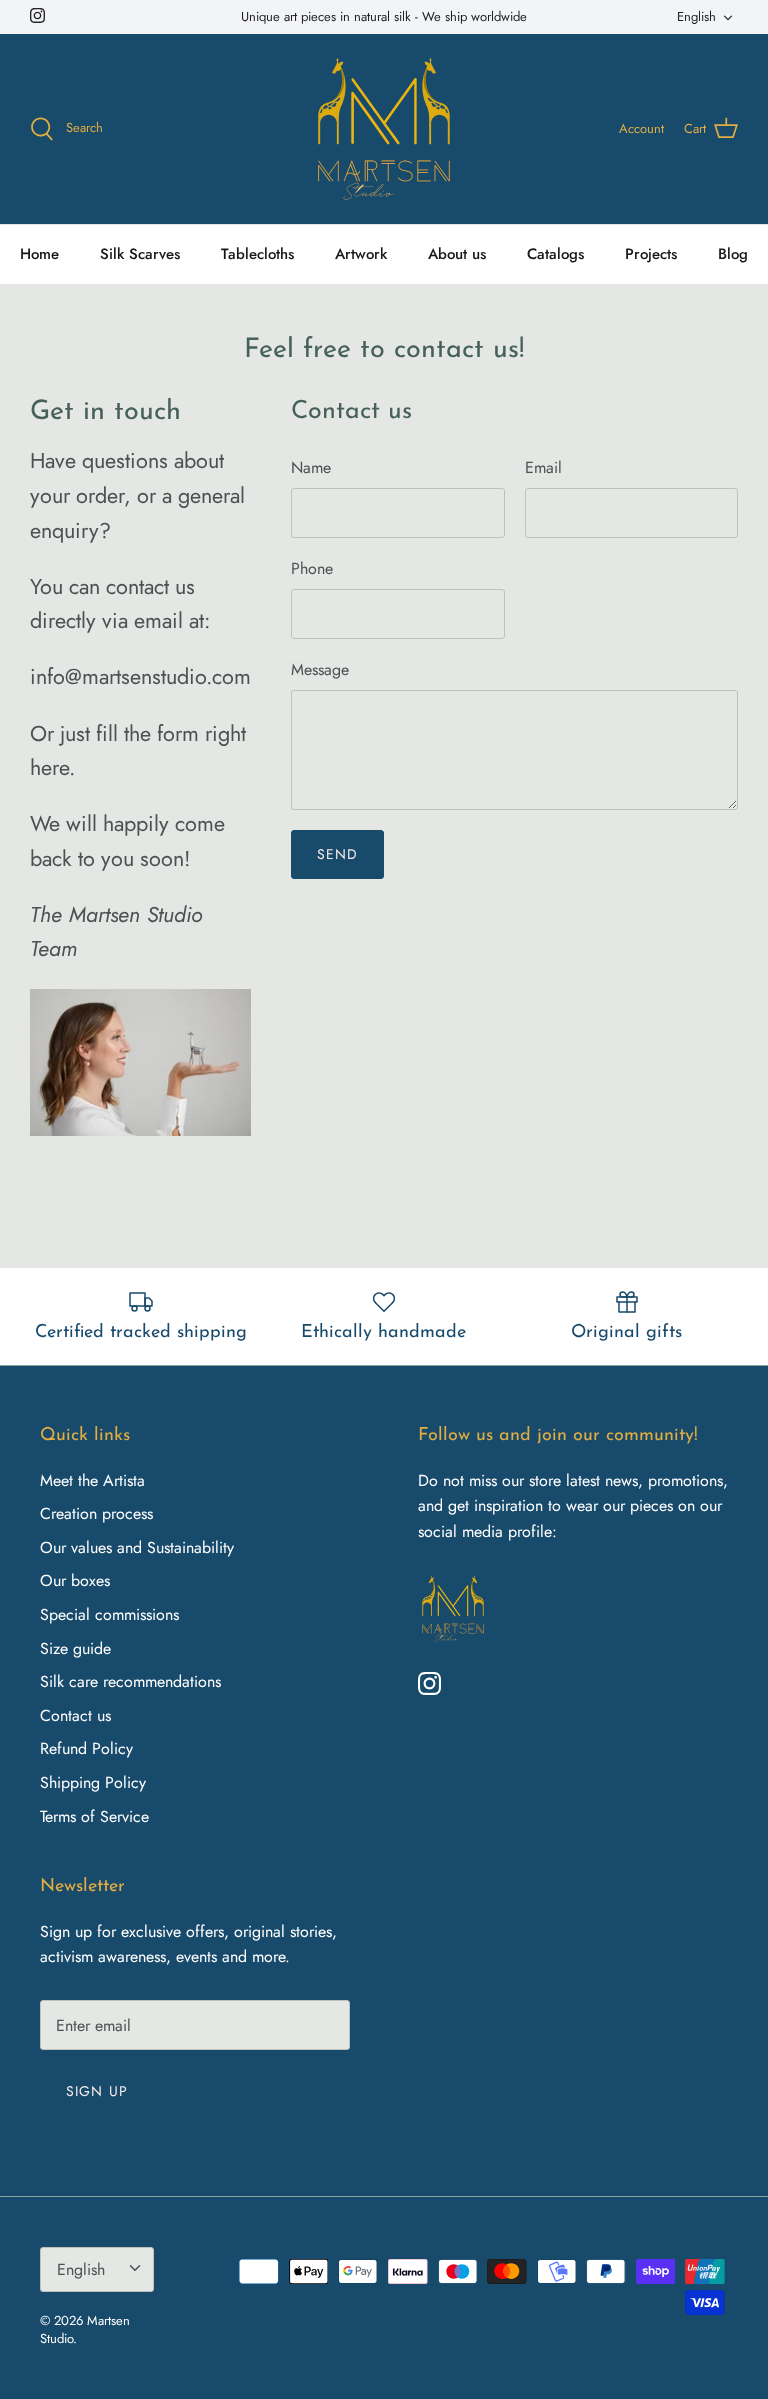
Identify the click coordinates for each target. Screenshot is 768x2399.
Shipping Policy (93, 1782)
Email (543, 468)
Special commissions (109, 1614)
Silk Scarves (140, 254)
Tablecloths (257, 254)
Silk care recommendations (130, 1681)
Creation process (96, 1513)
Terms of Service (94, 1816)
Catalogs (555, 254)
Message (320, 670)
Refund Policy (86, 1748)
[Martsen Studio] (384, 129)
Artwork (361, 254)
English (696, 16)
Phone (312, 569)
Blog (733, 254)
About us (457, 254)
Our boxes (75, 1580)
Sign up (97, 2091)
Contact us (75, 1715)
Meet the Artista (92, 1480)
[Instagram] (37, 15)
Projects (651, 254)
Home (39, 254)
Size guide (75, 1648)
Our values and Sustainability (137, 1547)
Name (311, 468)
